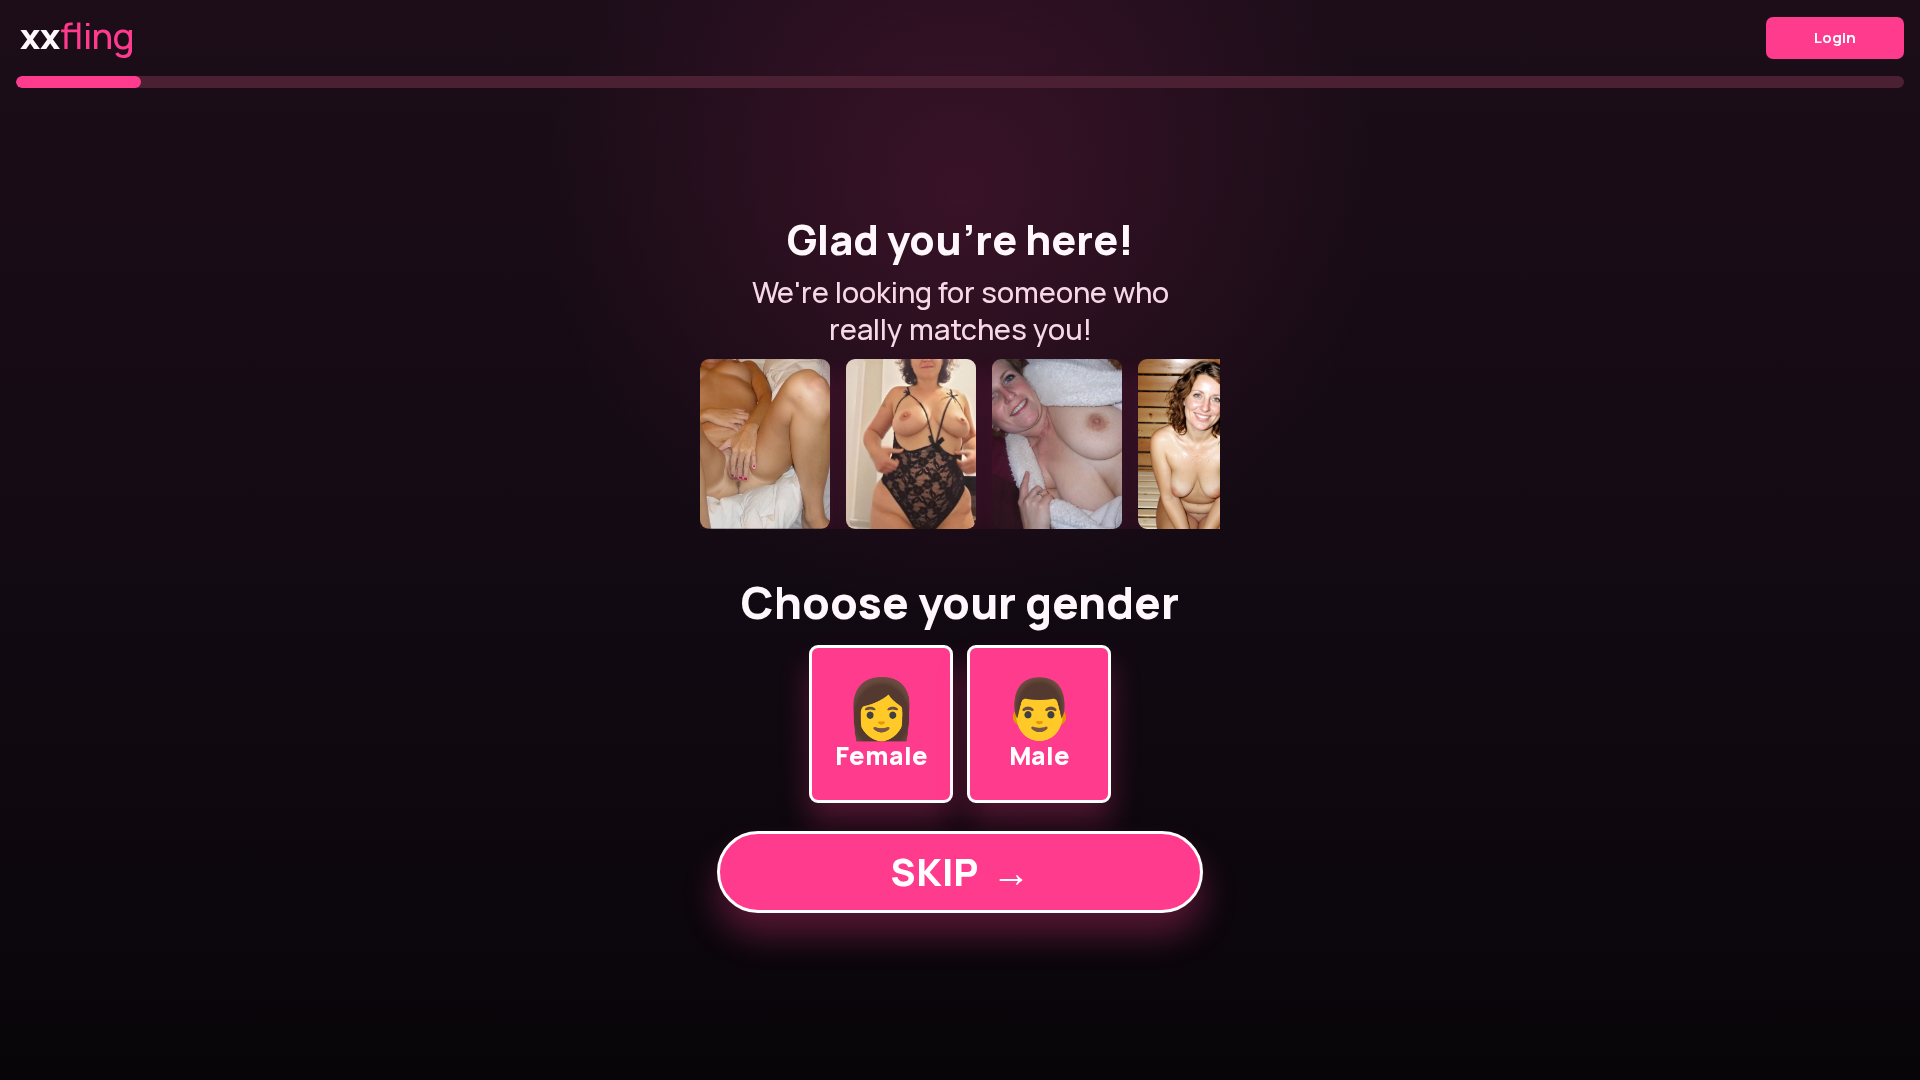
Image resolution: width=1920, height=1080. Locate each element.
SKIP (960, 871)
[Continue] (960, 444)
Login (1835, 37)
